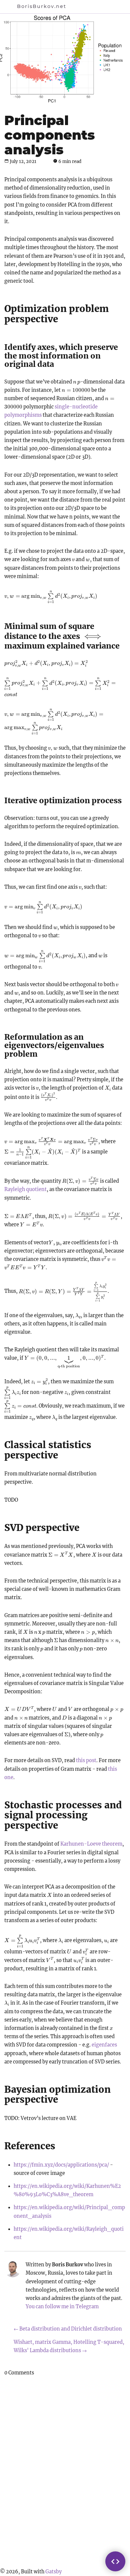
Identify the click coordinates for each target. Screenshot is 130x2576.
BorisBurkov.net (42, 6)
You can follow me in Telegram (62, 2307)
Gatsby (53, 2572)
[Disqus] (65, 2472)
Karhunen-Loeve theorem (91, 1844)
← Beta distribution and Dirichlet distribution (68, 2329)
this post (86, 1760)
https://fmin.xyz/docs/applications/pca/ (61, 2165)
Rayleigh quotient (25, 1189)
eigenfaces (104, 2045)
